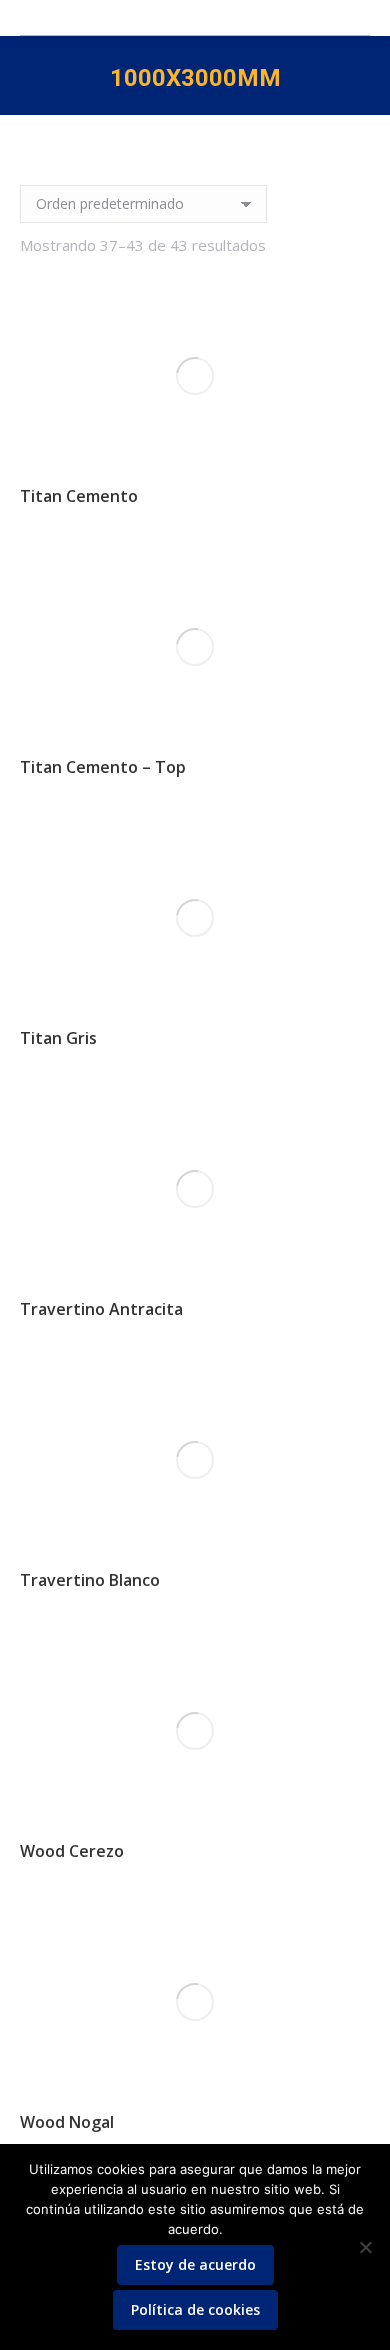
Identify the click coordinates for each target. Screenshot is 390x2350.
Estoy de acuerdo (195, 2264)
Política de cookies (195, 2309)
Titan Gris (58, 1038)
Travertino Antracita (101, 1309)
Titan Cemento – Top (103, 767)
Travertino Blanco (90, 1580)
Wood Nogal (67, 2122)
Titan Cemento (79, 496)
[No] (365, 2247)
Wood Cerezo (72, 1851)
